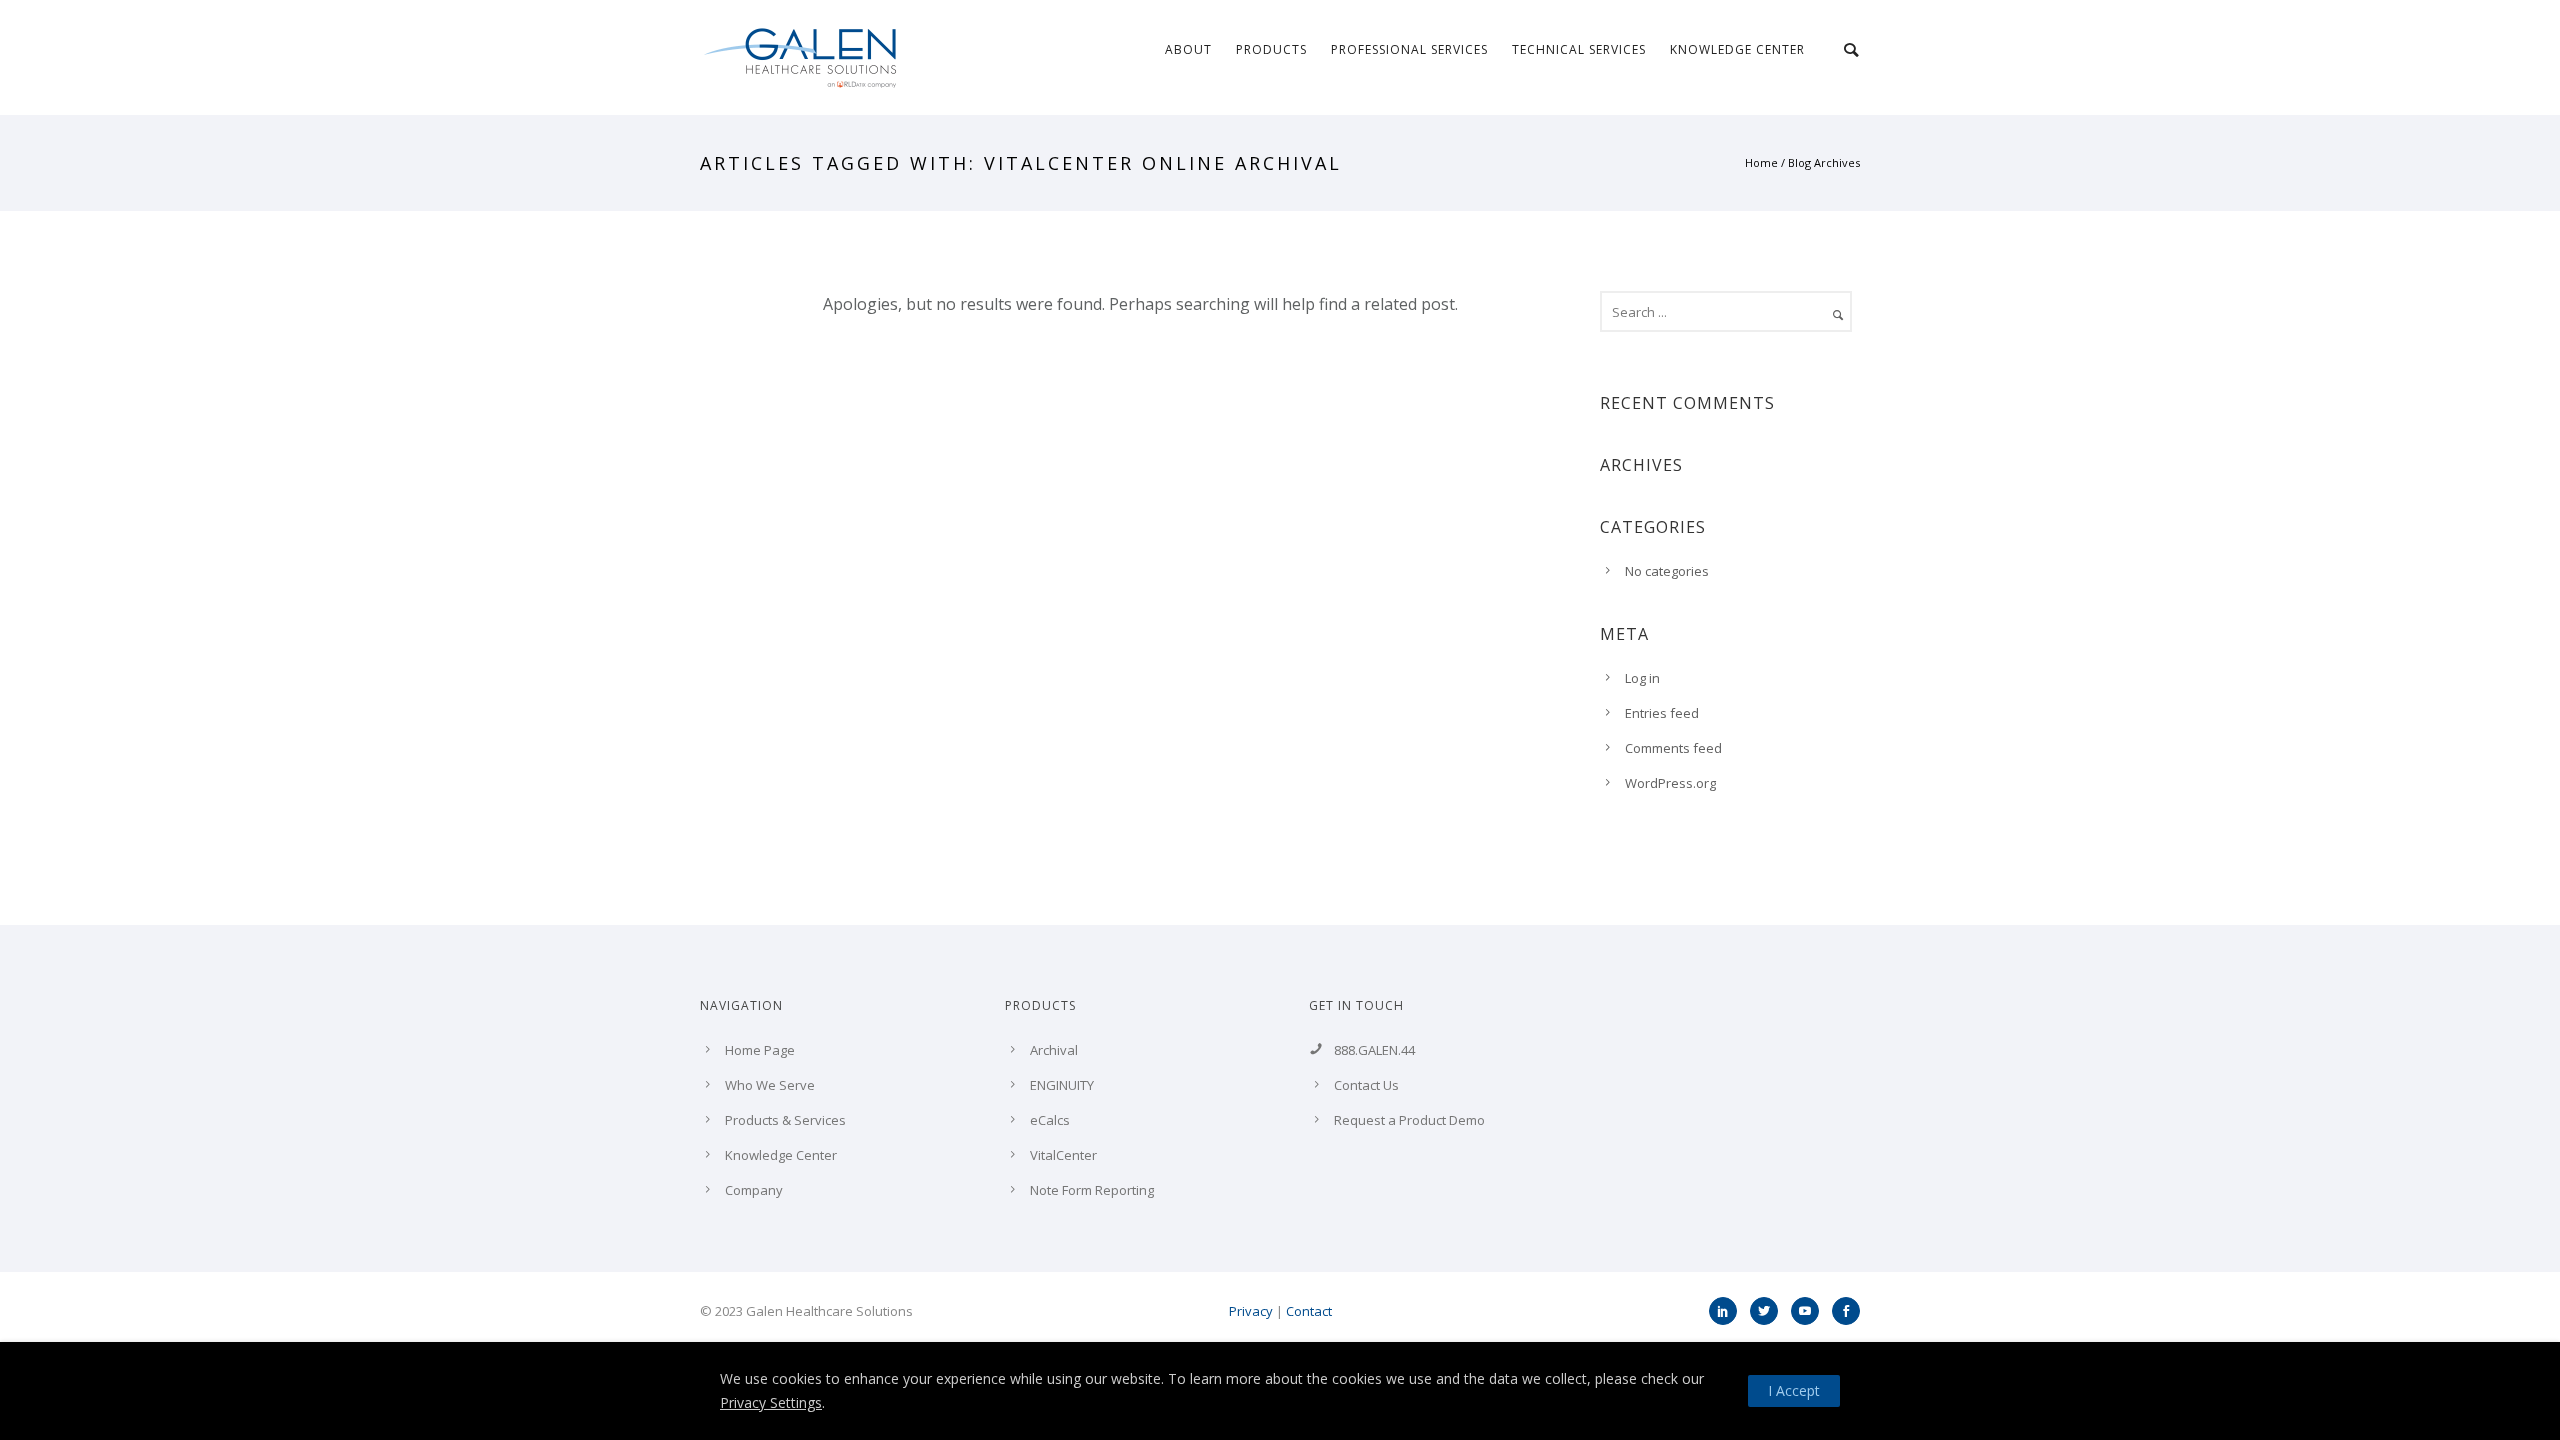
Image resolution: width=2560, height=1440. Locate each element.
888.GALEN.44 (1374, 1050)
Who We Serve (770, 1085)
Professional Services (1409, 49)
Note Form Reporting (1092, 1190)
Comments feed (1673, 748)
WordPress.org (1670, 783)
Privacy (1251, 1311)
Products (1271, 49)
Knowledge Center (1737, 49)
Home (1761, 162)
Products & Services (785, 1120)
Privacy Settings (771, 1402)
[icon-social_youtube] (1810, 1311)
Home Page (760, 1050)
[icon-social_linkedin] (1728, 1311)
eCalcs (1050, 1120)
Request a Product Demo (1409, 1120)
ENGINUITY (1062, 1085)
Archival (1054, 1050)
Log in (1642, 678)
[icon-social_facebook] (1846, 1311)
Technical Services (1579, 49)
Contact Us (1366, 1085)
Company (754, 1190)
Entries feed (1662, 713)
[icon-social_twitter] (1769, 1311)
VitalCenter (1063, 1155)
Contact (1309, 1311)
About (1188, 49)
